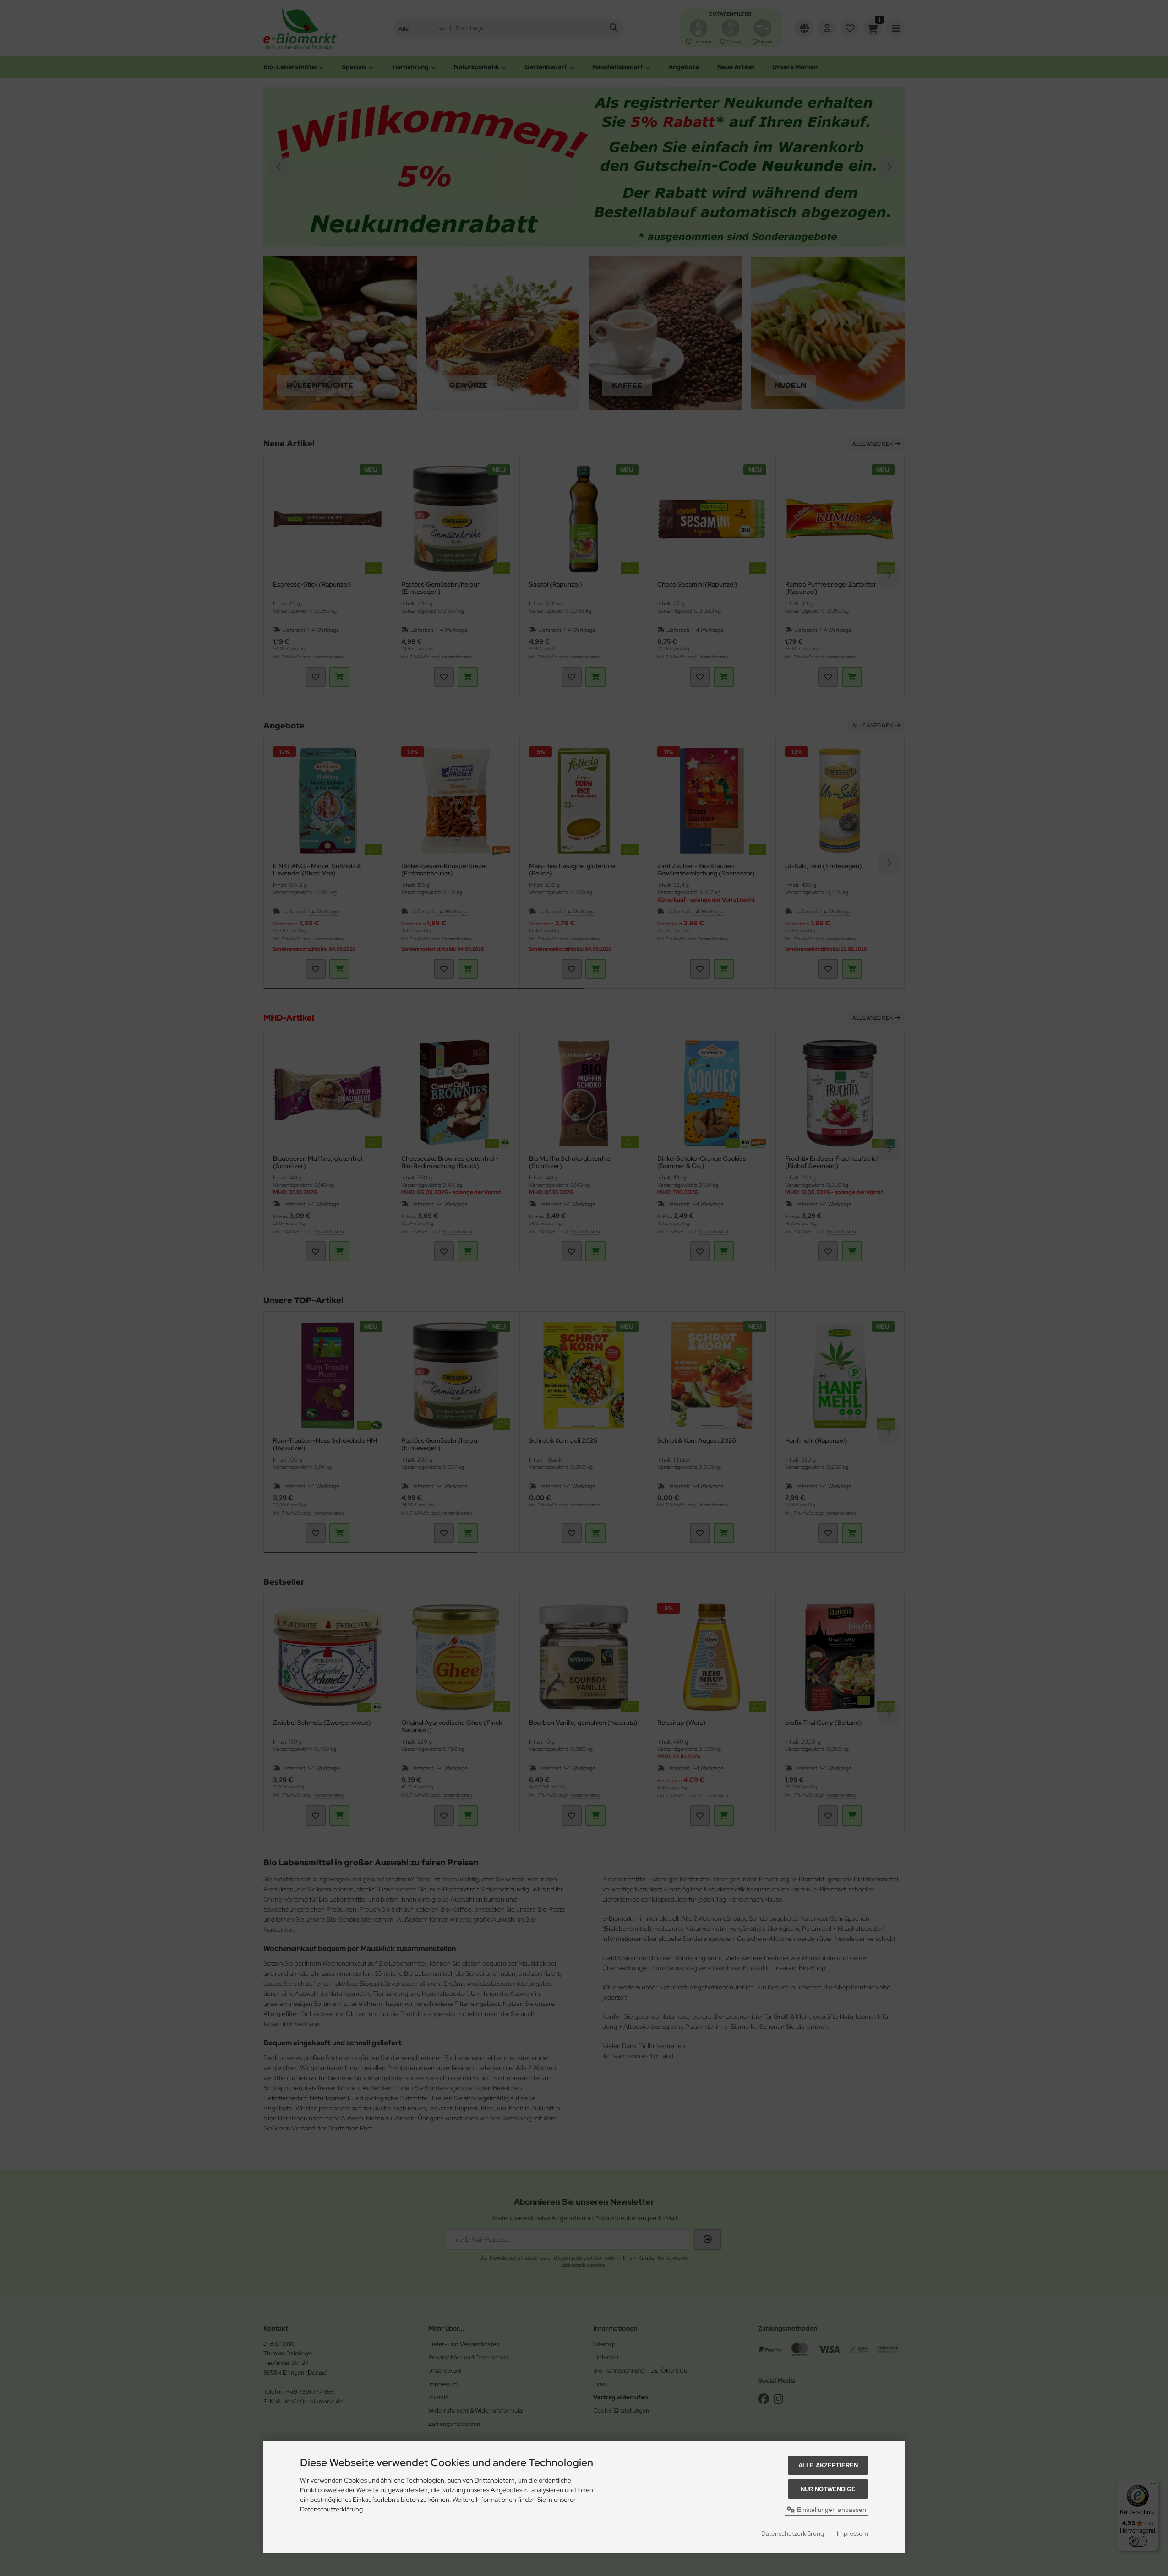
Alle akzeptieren (828, 2465)
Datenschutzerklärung (793, 2533)
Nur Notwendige (828, 2489)
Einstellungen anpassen (831, 2510)
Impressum (852, 2533)
